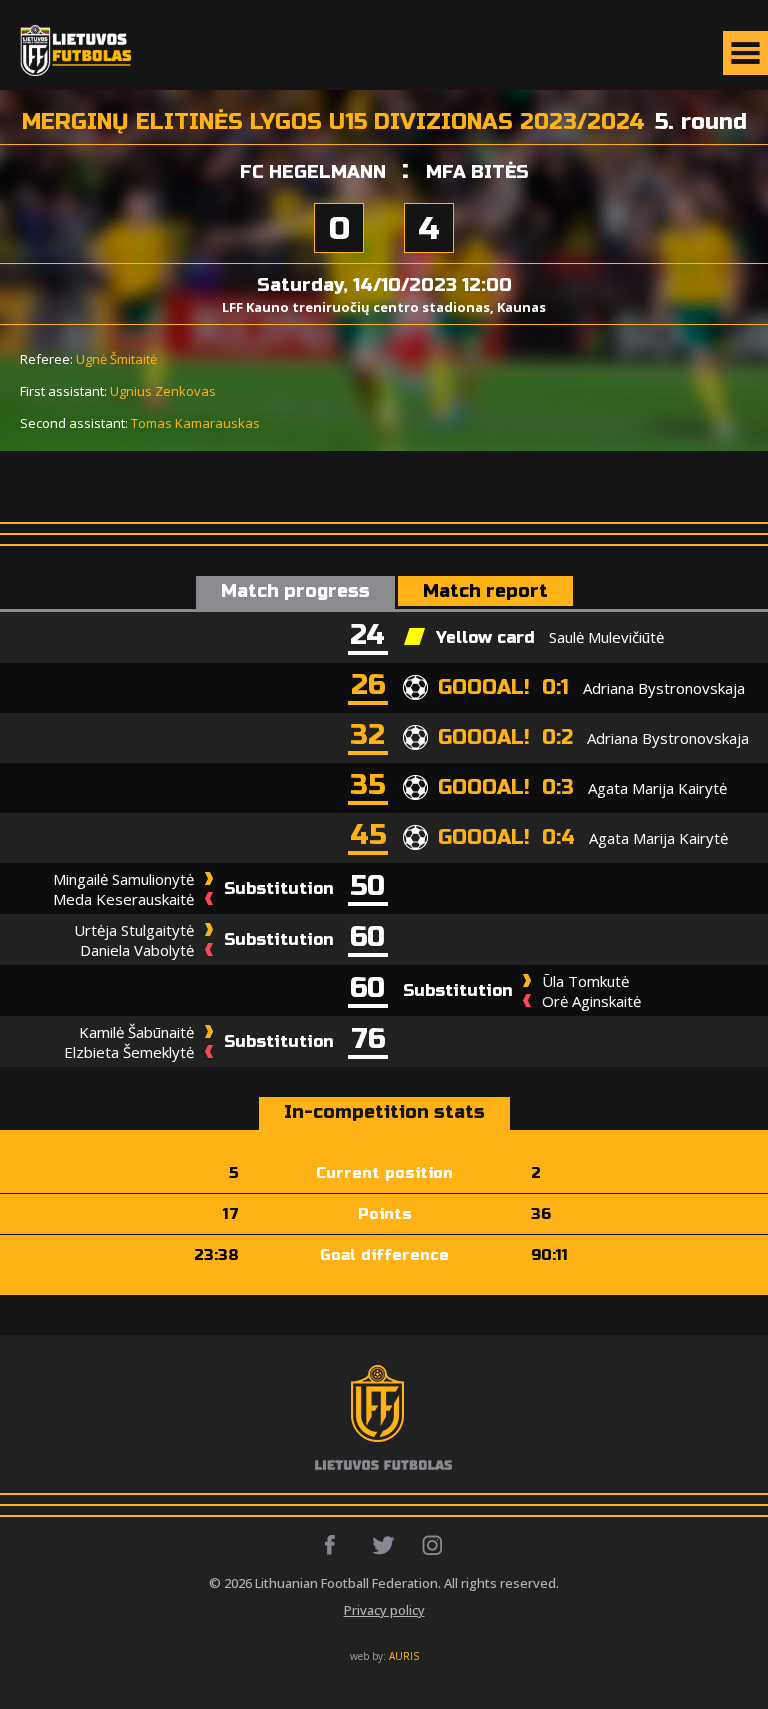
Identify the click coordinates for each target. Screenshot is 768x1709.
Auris (404, 1656)
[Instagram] (433, 1545)
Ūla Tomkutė (585, 981)
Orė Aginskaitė (591, 1001)
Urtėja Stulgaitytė (134, 930)
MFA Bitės (477, 172)
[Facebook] (335, 1545)
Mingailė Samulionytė (123, 879)
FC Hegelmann (313, 172)
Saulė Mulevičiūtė (606, 637)
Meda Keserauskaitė (123, 899)
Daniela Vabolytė (137, 950)
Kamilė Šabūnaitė (136, 1032)
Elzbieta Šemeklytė (129, 1052)
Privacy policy (384, 1610)
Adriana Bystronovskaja (664, 688)
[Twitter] (384, 1545)
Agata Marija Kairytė (657, 788)
